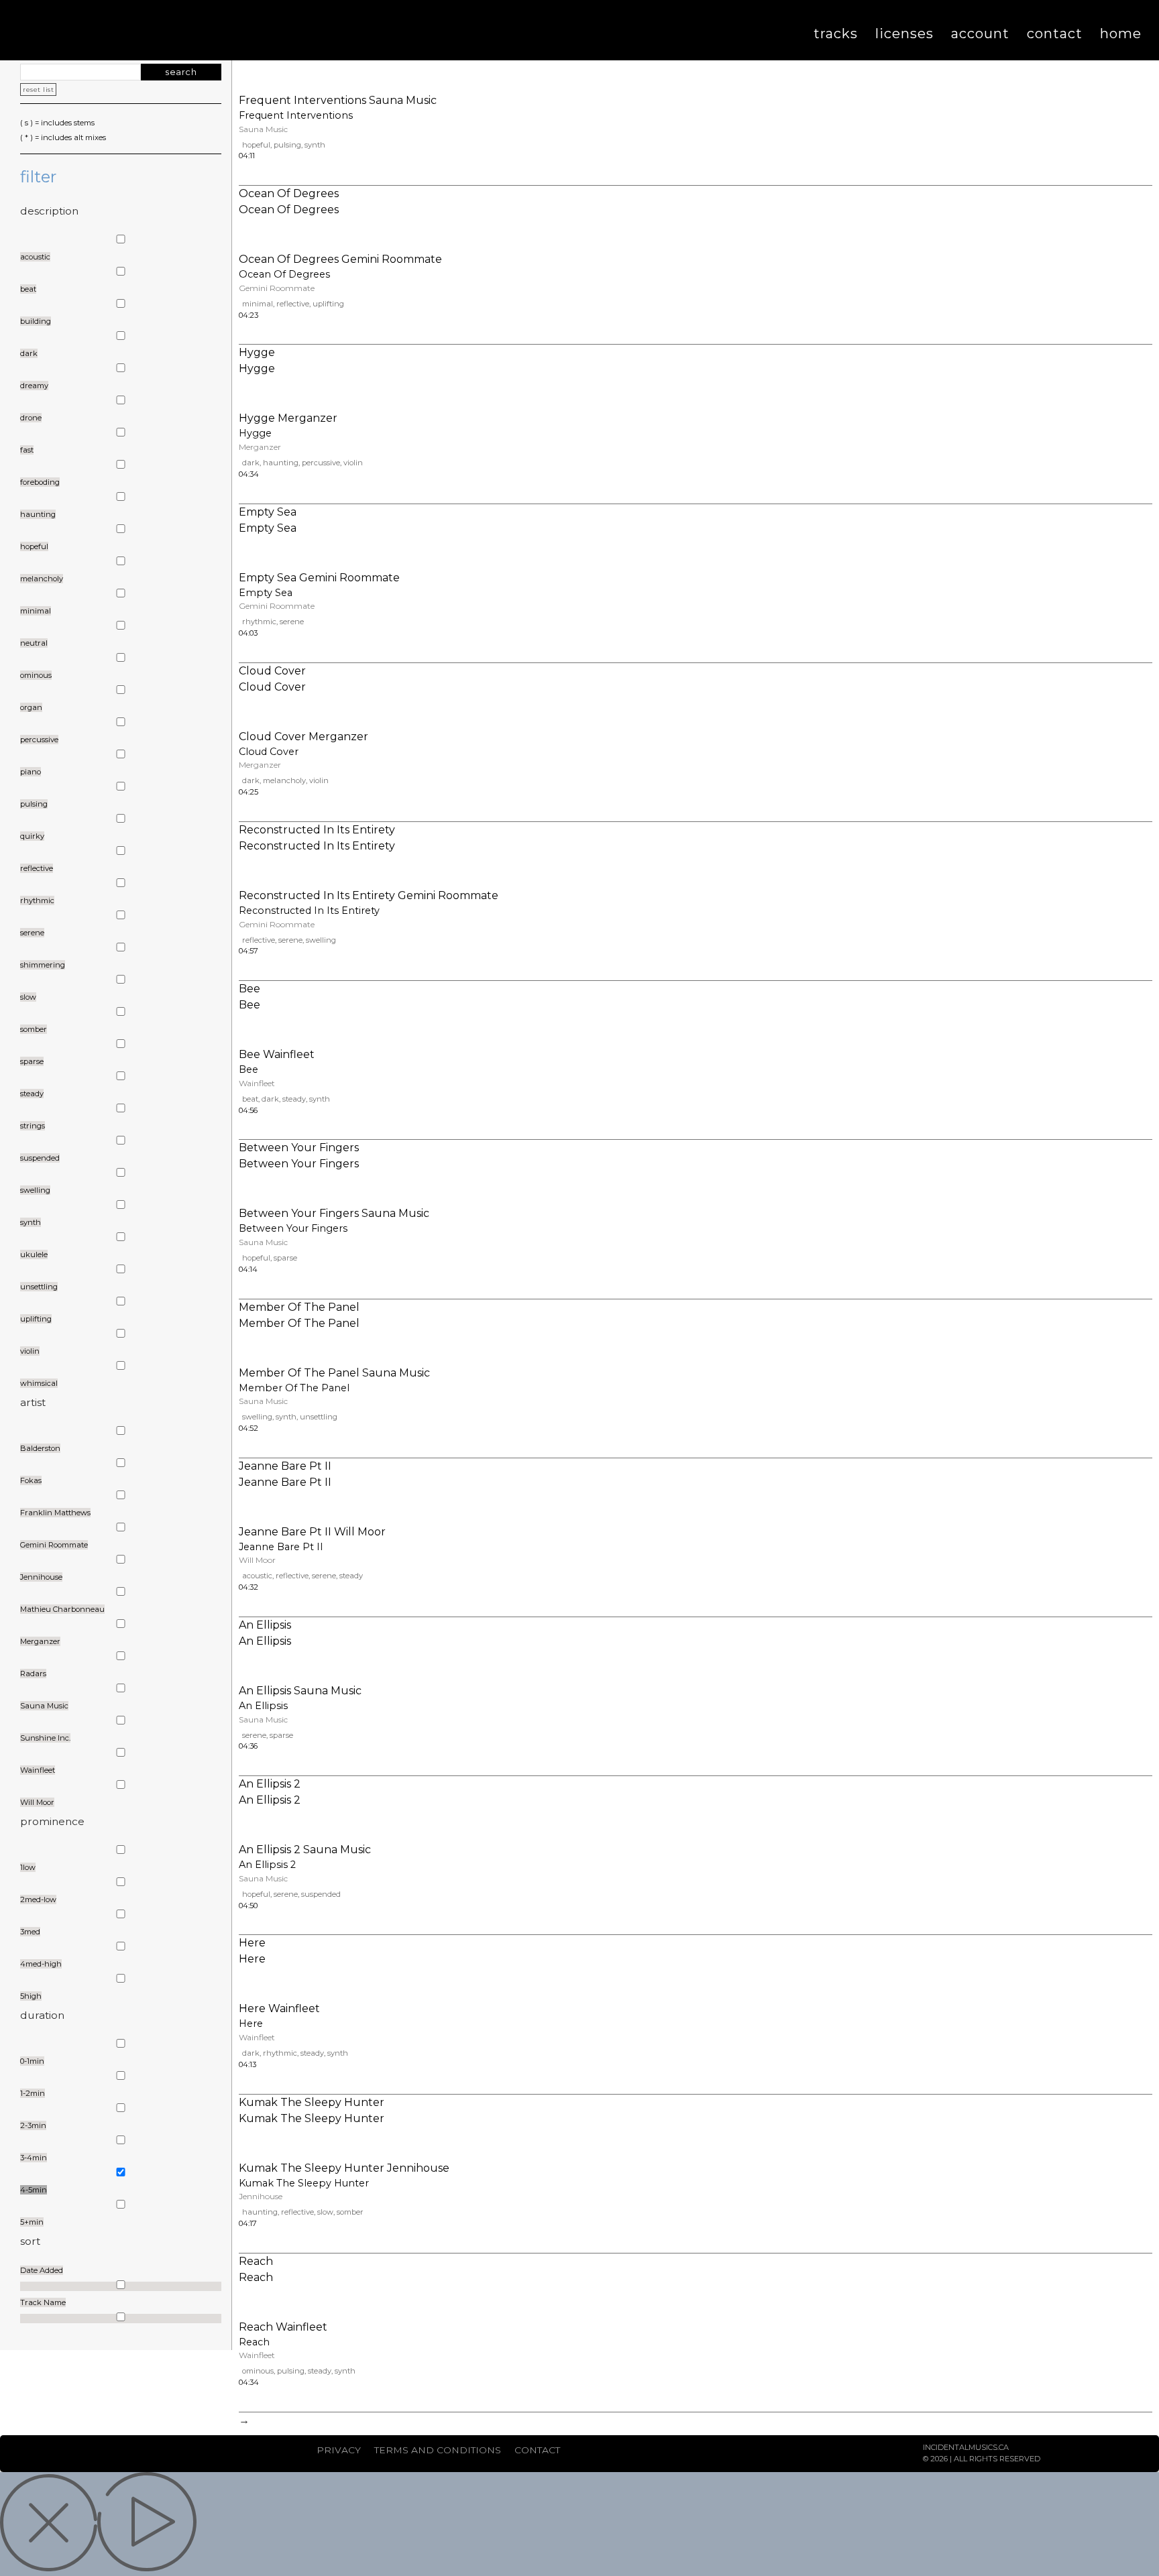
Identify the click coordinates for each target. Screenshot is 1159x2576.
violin (353, 463)
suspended (321, 1894)
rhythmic (259, 622)
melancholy (284, 780)
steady (294, 1099)
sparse (285, 1258)
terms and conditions (438, 2450)
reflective (293, 304)
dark (251, 463)
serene (292, 622)
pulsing (287, 145)
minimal (258, 304)
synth (315, 145)
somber (350, 2212)
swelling (321, 940)
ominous (258, 2371)
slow (325, 2212)
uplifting (328, 304)
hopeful (256, 145)
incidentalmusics (141, 30)
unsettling (319, 1417)
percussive (321, 463)
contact (537, 2450)
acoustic (257, 1576)
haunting (281, 463)
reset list (38, 90)
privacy (339, 2450)
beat (250, 1099)
